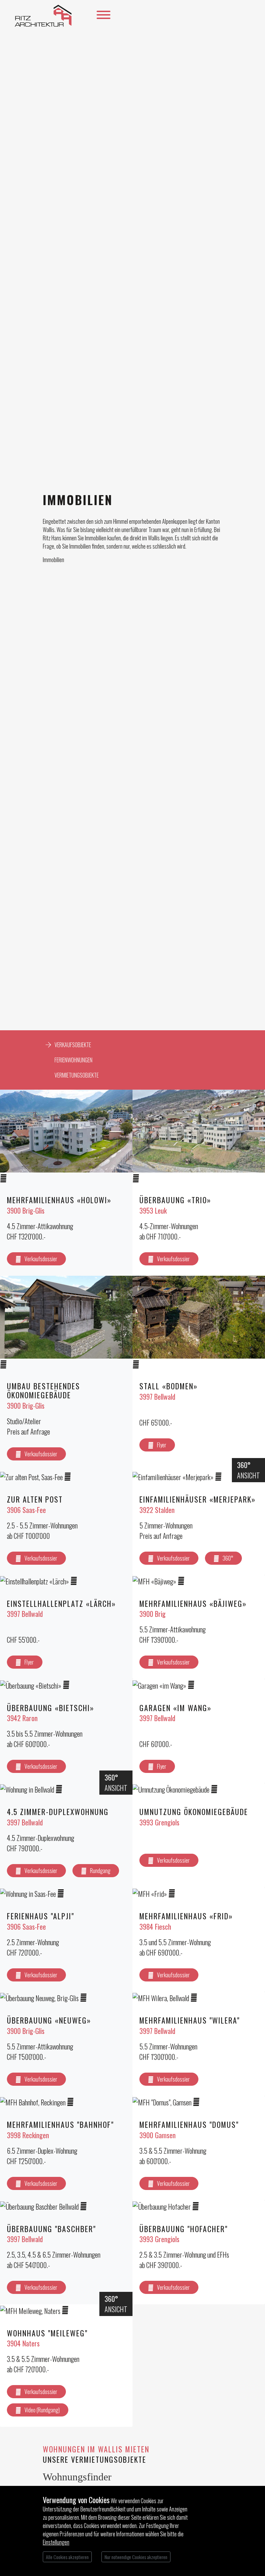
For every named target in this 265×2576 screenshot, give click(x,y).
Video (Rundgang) (42, 2410)
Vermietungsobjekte (77, 1075)
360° (228, 1558)
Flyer (162, 1445)
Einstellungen (56, 2542)
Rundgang (100, 1871)
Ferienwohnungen (73, 1060)
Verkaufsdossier (41, 1259)
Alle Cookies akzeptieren (67, 2557)
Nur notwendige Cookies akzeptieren (136, 2557)
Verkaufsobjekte (73, 1045)
